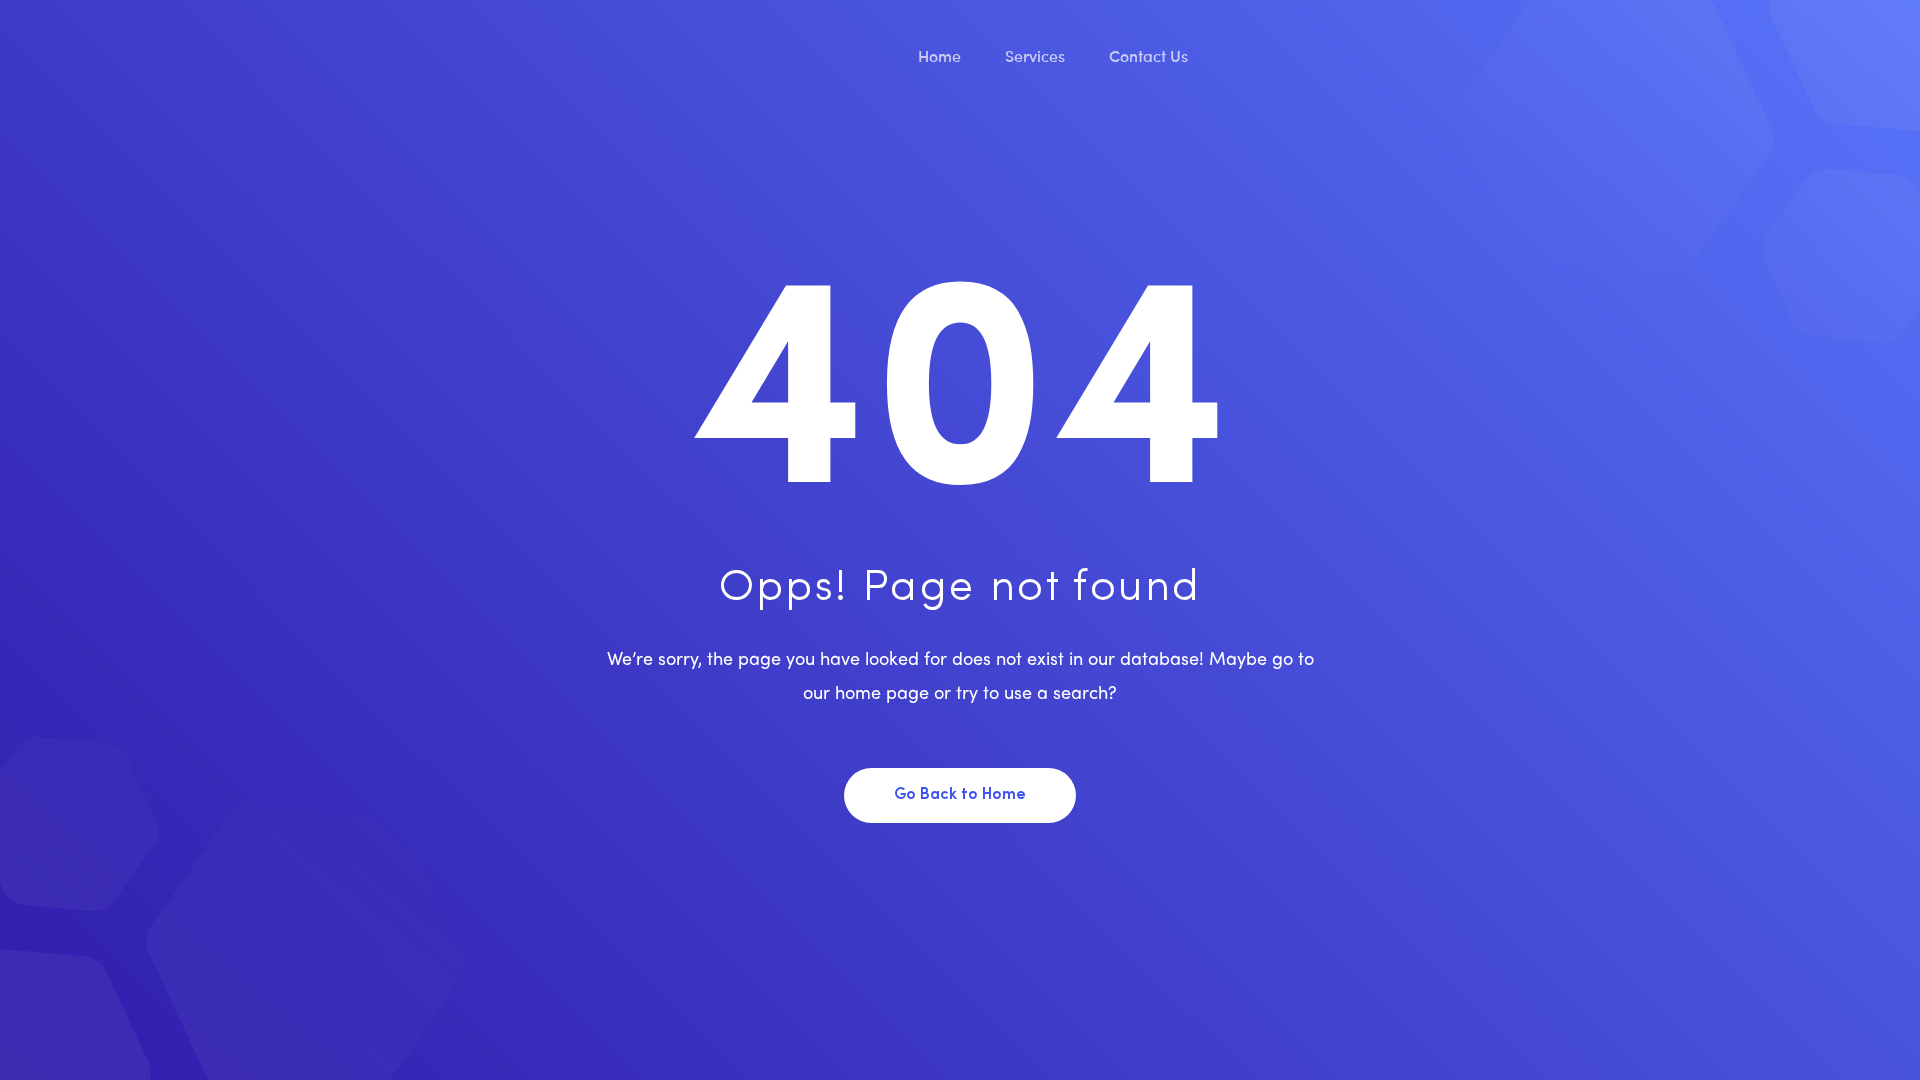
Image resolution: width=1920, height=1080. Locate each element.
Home (941, 55)
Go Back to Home (960, 795)
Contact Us (1150, 55)
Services (1037, 55)
